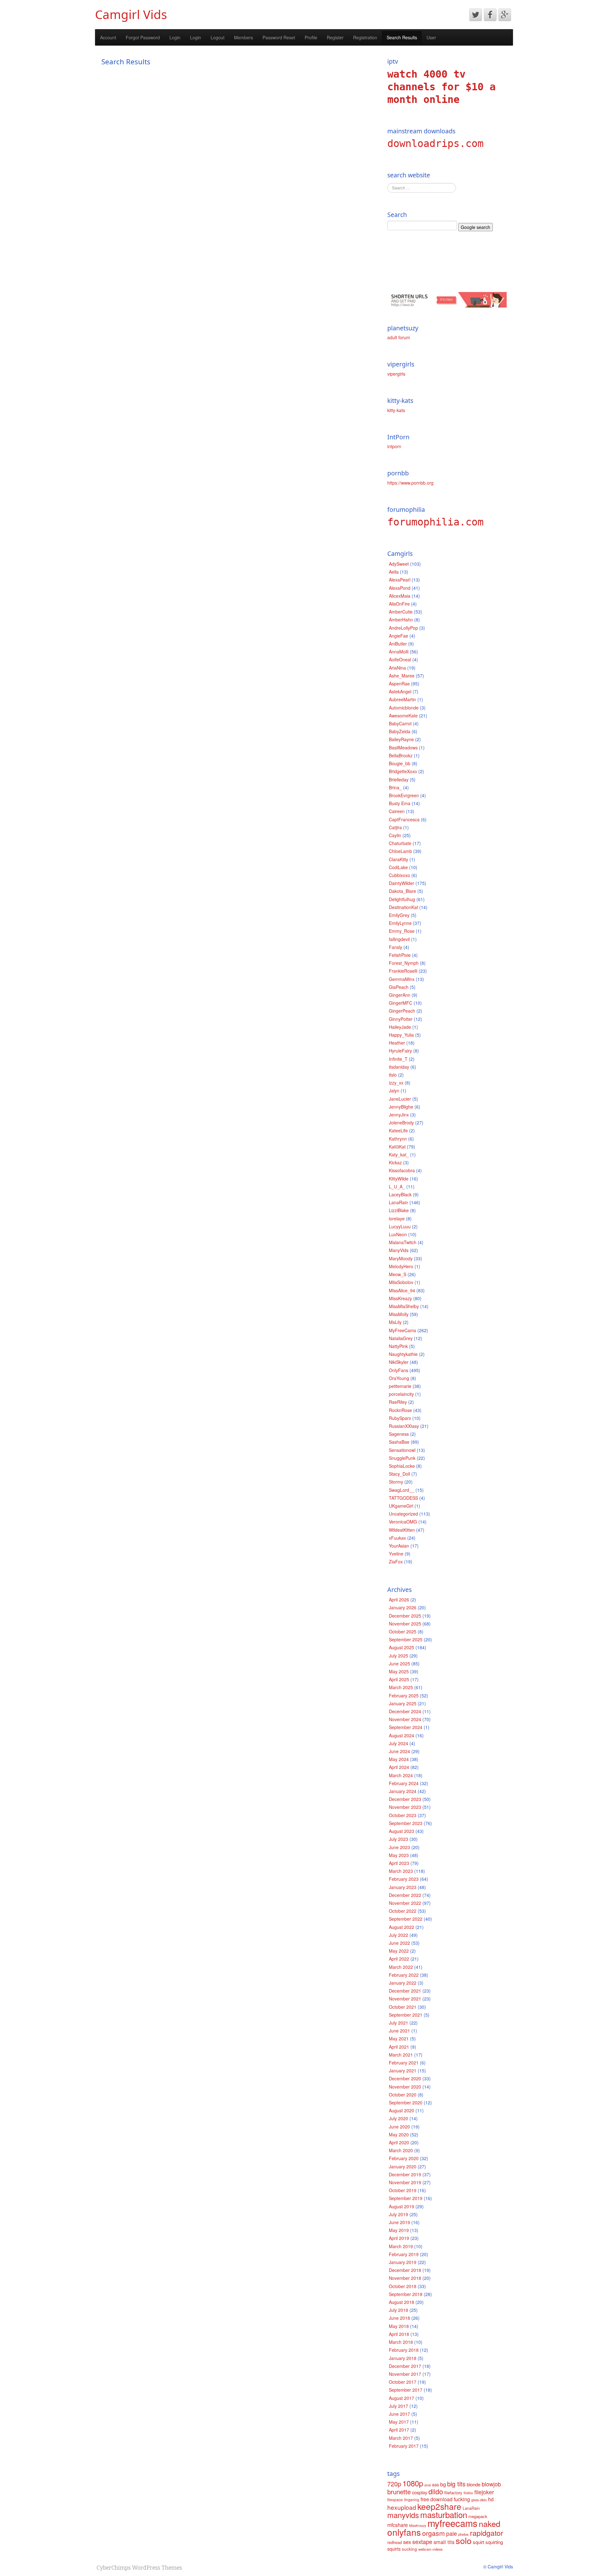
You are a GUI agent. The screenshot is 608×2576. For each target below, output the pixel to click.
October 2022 (403, 1911)
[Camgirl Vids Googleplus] (505, 15)
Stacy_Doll (399, 1474)
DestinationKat (403, 907)
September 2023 (406, 1823)
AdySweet (399, 564)
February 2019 (404, 2254)
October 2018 (403, 2286)
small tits (444, 2542)
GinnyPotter (401, 1019)
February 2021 (404, 2063)
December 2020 (405, 2078)
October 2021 (403, 2007)
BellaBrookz (401, 755)
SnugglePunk (402, 1458)
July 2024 (399, 1743)
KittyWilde (399, 1179)
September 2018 (406, 2294)
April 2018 (399, 2334)
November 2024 (405, 1719)
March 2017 (401, 2438)
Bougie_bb (400, 763)
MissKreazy (400, 1298)
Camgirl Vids (131, 14)
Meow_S (398, 1274)
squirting (494, 2542)
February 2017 (404, 2446)
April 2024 (399, 1767)
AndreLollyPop (403, 628)
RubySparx (400, 1418)
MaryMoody (401, 1258)
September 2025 (406, 1639)
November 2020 (405, 2087)
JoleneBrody (401, 1123)
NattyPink (398, 1346)
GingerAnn (400, 995)
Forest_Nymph (404, 963)
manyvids (403, 2515)
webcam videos (431, 2549)
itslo (393, 1075)
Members (244, 37)
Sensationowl (402, 1450)
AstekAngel (400, 691)
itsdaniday (399, 1067)
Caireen (397, 811)
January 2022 (403, 1983)
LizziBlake (399, 1210)
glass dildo (479, 2500)
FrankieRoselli (403, 971)
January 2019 (403, 2262)
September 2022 (406, 1919)
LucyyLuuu (400, 1226)
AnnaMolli (399, 652)
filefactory (453, 2493)
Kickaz (395, 1162)
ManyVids (399, 1250)
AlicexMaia (400, 596)
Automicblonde (404, 708)
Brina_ (395, 787)
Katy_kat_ (399, 1154)
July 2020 (399, 2118)
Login (175, 37)
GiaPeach (399, 987)
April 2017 (399, 2430)
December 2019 (405, 2174)
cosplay (420, 2492)
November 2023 (405, 1807)
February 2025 (404, 1695)
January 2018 (403, 2358)
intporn (394, 446)
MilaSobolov (401, 1282)
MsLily (395, 1322)
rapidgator (487, 2533)
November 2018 (405, 2278)
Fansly (396, 947)
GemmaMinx (402, 979)
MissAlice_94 (402, 1290)
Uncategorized (403, 1514)
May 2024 (399, 1759)
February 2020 (404, 2158)
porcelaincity (401, 1394)
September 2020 (406, 2102)
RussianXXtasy (404, 1426)
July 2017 (399, 2406)
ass (435, 2484)
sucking (409, 2549)
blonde (474, 2484)
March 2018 (401, 2342)
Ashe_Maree (402, 676)
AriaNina (397, 668)
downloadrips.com (435, 143)
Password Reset (279, 37)
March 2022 (401, 1967)
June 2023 (399, 1847)
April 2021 (399, 2047)
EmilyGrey (399, 915)
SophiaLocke (402, 1466)
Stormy (396, 1482)
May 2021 (399, 2039)
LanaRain (399, 1202)
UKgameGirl (401, 1506)
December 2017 (405, 2366)
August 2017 (402, 2398)
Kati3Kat (397, 1147)
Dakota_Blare (402, 891)
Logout (218, 37)
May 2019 (399, 2230)
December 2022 (405, 1895)
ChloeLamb (400, 851)
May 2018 (399, 2326)
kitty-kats (396, 410)
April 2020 (399, 2142)
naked (490, 2523)
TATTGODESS (403, 1498)
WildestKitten (402, 1530)
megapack (478, 2516)
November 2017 (405, 2374)
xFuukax (397, 1538)
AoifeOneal (400, 659)
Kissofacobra (402, 1170)
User (431, 37)
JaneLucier (400, 1099)
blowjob (491, 2484)
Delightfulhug (402, 899)
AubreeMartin (402, 699)
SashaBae (399, 1442)
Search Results (402, 37)
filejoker (484, 2492)
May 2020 (399, 2134)
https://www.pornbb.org (410, 483)
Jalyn (394, 1091)
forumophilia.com (435, 522)
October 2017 (403, 2382)
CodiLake (398, 867)
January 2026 (403, 1607)
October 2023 (403, 1815)
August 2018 (402, 2302)
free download (437, 2499)
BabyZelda (400, 731)
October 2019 (403, 2190)
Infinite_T (398, 1059)
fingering (412, 2500)
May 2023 (399, 1855)
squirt (478, 2542)
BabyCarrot (400, 723)
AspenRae (399, 684)
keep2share (439, 2506)
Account (108, 37)
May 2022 (399, 1951)
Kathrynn (398, 1139)
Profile (311, 37)
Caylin (395, 835)
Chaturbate (400, 843)
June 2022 (399, 1943)
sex (407, 2542)
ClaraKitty (399, 859)
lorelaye (397, 1218)
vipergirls (396, 374)
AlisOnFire (399, 604)
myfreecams (453, 2523)
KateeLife (398, 1130)
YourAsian (399, 1546)
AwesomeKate (403, 716)
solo (464, 2540)
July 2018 (399, 2310)
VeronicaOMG (403, 1522)
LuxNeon (398, 1234)
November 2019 (405, 2182)
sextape (422, 2541)
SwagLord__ (402, 1490)
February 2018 (404, 2350)
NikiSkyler (399, 1362)
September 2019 (406, 2198)
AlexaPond (400, 588)
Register (335, 37)
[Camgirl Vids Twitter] (476, 15)
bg (443, 2484)
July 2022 (399, 1935)
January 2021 (403, 2070)
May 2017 (399, 2422)
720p (394, 2484)
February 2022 (404, 1975)
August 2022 (402, 1927)
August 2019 (402, 2206)
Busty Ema (400, 803)
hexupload (402, 2507)
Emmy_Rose (402, 931)
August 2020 (402, 2110)
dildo (436, 2491)
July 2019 (399, 2214)
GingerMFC (401, 1003)
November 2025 (405, 1624)
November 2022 (405, 1903)
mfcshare (398, 2525)
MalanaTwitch (403, 1242)
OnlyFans (399, 1370)
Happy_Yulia (401, 1035)
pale (452, 2533)
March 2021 (401, 2055)
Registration (365, 37)
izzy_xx (396, 1083)
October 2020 (403, 2095)
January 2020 (403, 2166)
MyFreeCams (402, 1330)
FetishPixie (400, 955)
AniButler (398, 644)
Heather (397, 1043)
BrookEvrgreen (404, 795)
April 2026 (399, 1600)
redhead (395, 2542)
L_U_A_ (397, 1186)
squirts (394, 2549)
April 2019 (399, 2238)
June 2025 (399, 1663)
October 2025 (403, 1631)
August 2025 (402, 1647)
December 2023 (405, 1799)
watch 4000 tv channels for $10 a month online (441, 87)
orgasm (434, 2533)
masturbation (444, 2514)
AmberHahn (401, 620)
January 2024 (403, 1791)
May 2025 (399, 1671)
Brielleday (399, 779)
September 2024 (406, 1727)
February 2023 (404, 1879)
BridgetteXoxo (403, 771)
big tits (456, 2484)
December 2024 (405, 1711)
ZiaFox (396, 1562)
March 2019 (401, 2246)
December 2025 (405, 1616)
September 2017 (406, 2390)
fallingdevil (399, 939)
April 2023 (399, 1863)
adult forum (399, 337)
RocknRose (400, 1410)
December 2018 (405, 2270)
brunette (399, 2492)
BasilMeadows (403, 747)
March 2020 (401, 2150)
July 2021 (399, 2023)
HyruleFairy (400, 1051)
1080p (413, 2483)
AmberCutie (401, 612)
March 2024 (401, 1775)
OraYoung (399, 1378)
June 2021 (399, 2031)
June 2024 (399, 1751)
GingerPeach (402, 1011)
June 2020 (399, 2127)
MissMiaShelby (404, 1306)
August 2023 (402, 1831)
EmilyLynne (400, 923)
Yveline (396, 1554)
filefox (468, 2493)
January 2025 (403, 1703)
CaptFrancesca (404, 819)
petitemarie (400, 1386)
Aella (394, 572)
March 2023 (401, 1871)
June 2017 (399, 2414)
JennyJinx (399, 1115)
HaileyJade (400, 1027)
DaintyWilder (402, 883)
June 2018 (399, 2318)
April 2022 (399, 1959)
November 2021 (405, 1999)
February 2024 (404, 1783)
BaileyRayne (401, 739)
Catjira (395, 827)
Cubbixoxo (399, 875)
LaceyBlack (400, 1194)
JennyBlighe (401, 1107)
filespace (395, 2500)
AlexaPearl (400, 580)
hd (491, 2499)
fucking (462, 2499)
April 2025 (399, 1679)
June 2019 (399, 2222)
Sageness (399, 1434)
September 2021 (406, 2015)
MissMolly (399, 1314)
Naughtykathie (403, 1354)
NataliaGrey (401, 1338)
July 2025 (399, 1656)
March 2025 (401, 1687)
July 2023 (399, 1839)
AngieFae (399, 636)
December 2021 (405, 1991)
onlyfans (404, 2532)
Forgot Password (143, 37)
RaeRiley (398, 1402)
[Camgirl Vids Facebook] (490, 15)
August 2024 (402, 1735)
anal (427, 2485)
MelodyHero (401, 1266)
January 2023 (403, 1887)
